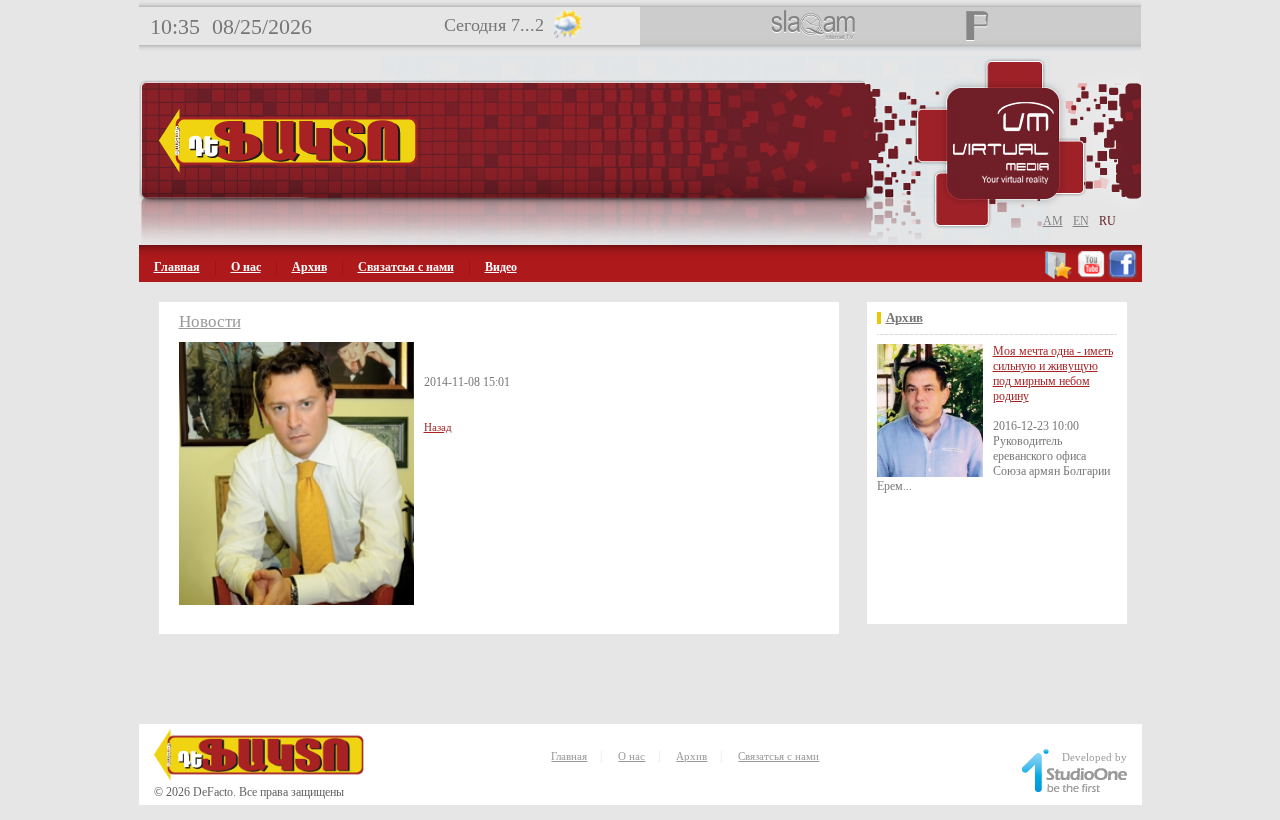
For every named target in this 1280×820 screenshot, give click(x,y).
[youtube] (1091, 275)
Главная (177, 267)
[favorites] (1059, 275)
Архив (309, 267)
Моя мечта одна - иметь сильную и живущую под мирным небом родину (1053, 373)
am (1053, 221)
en (1081, 221)
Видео (501, 267)
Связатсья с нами (406, 267)
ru (1107, 221)
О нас (246, 267)
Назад (438, 427)
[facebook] (1122, 275)
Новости (210, 321)
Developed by (1094, 757)
